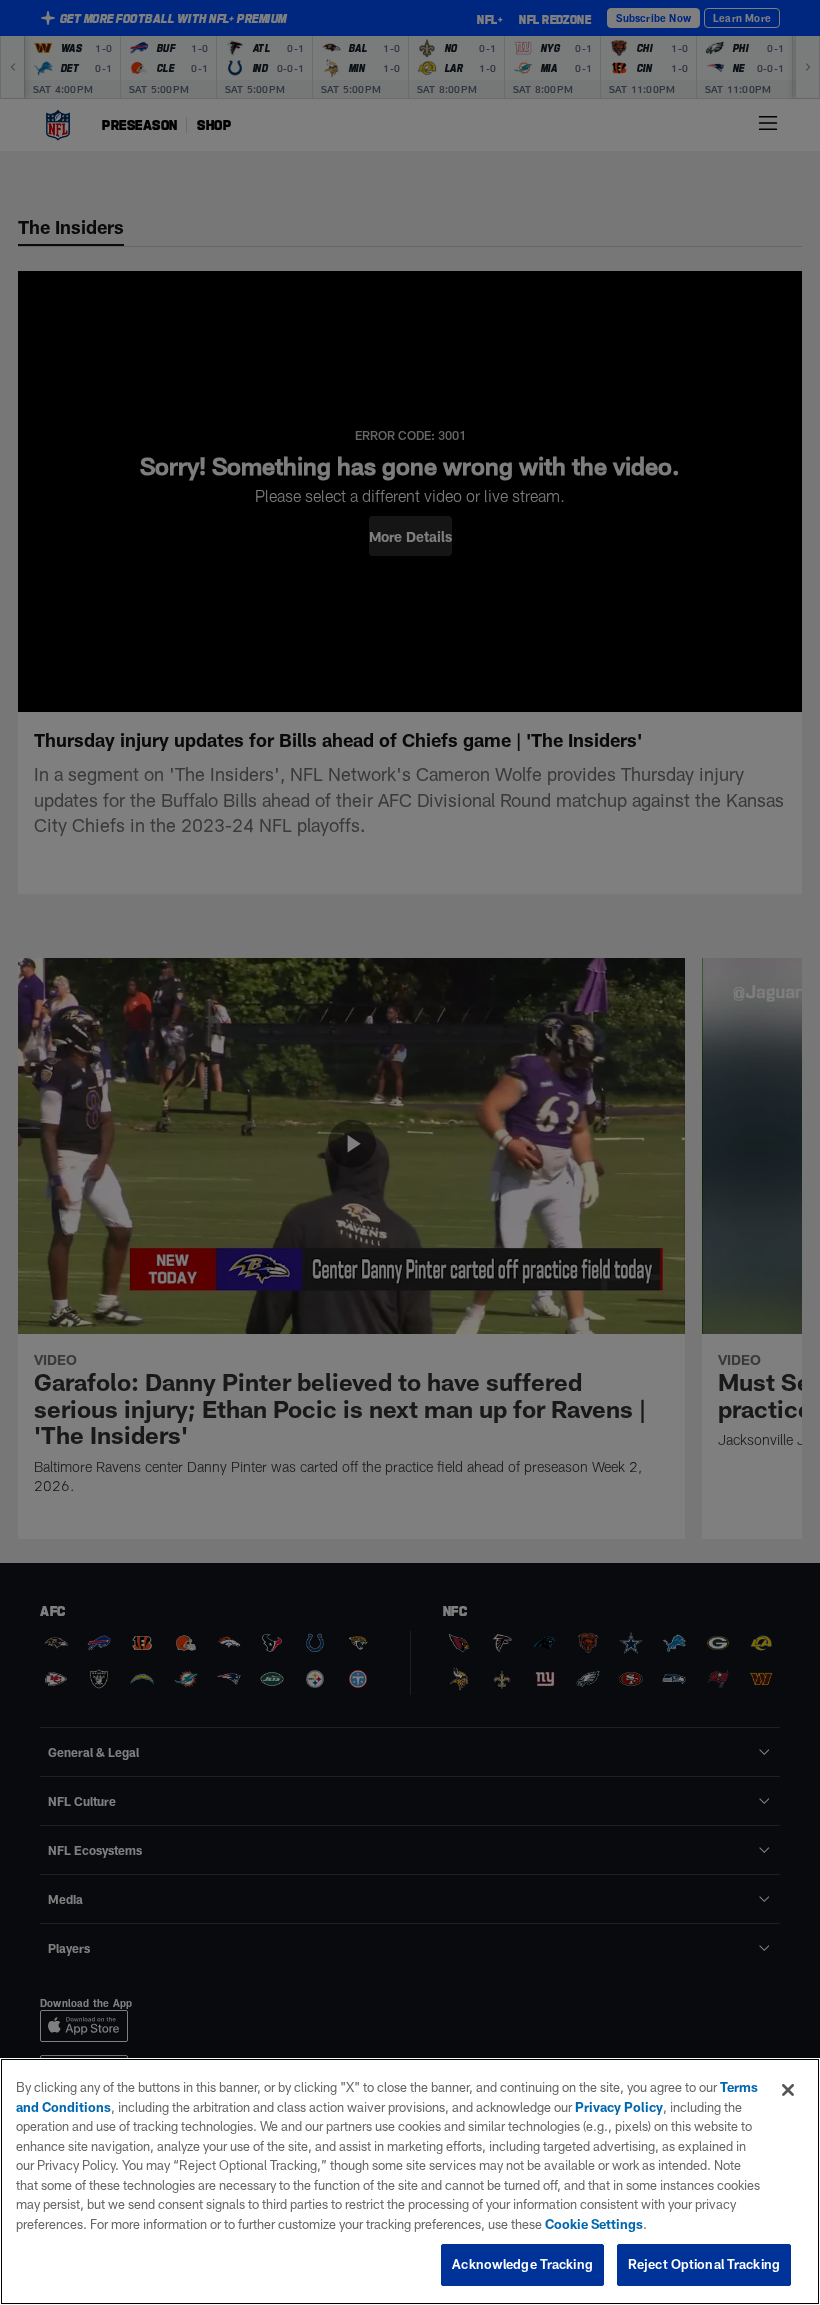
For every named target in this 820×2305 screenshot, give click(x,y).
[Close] (788, 2090)
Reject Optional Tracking (704, 2264)
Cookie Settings (594, 2224)
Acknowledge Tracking (522, 2264)
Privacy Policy (619, 2107)
